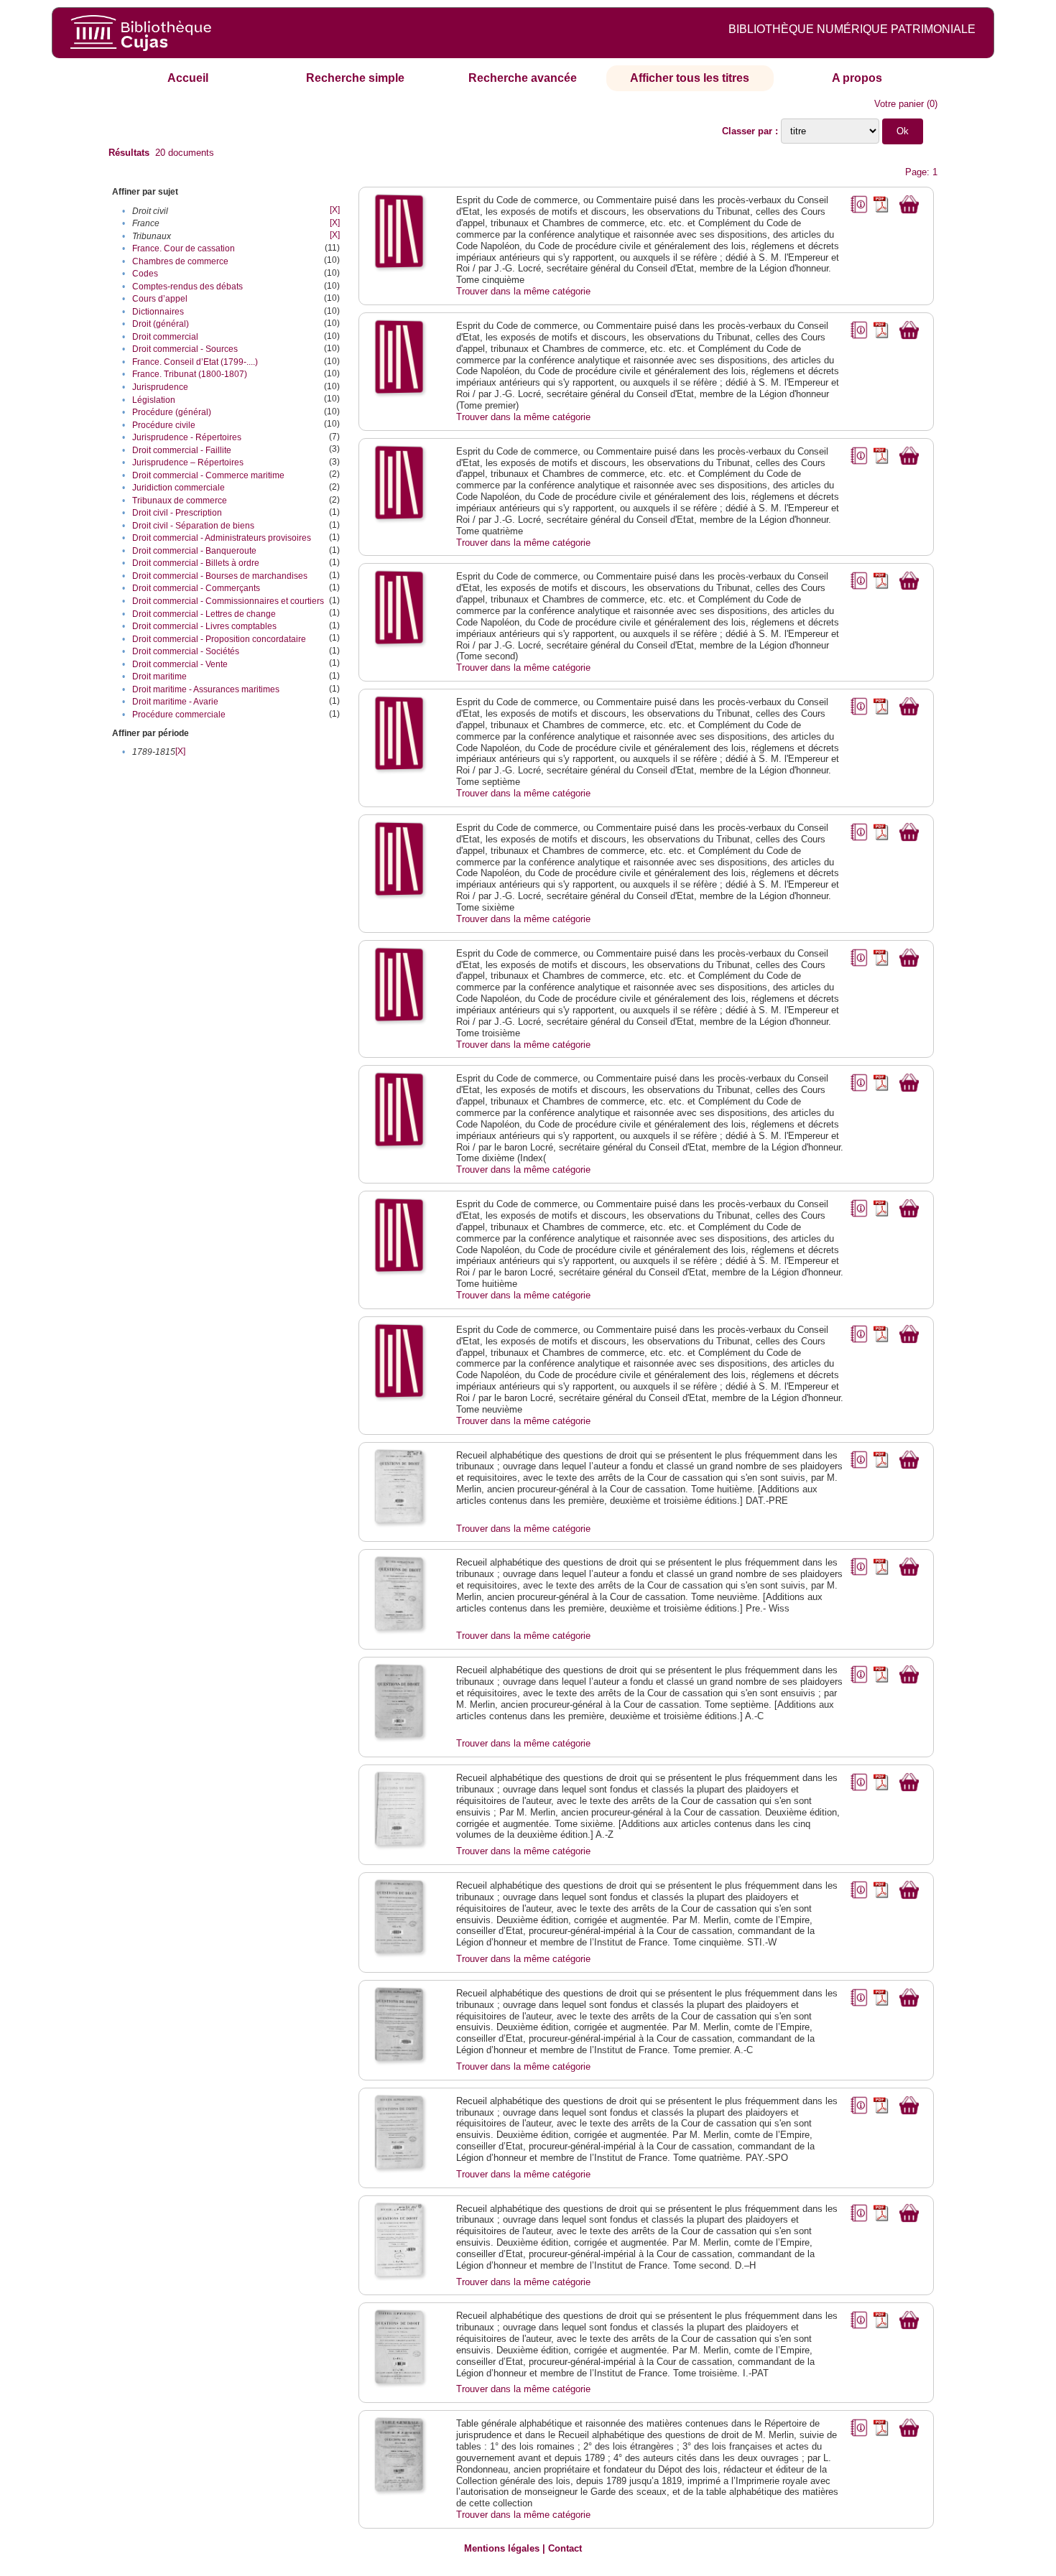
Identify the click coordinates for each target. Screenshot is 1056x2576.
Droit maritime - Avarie (175, 702)
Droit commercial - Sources (185, 349)
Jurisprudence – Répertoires (188, 462)
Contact (565, 2548)
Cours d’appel (160, 299)
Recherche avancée (523, 78)
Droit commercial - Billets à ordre (196, 563)
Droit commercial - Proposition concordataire (219, 639)
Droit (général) (161, 324)
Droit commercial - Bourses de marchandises (220, 576)
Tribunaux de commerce (180, 501)
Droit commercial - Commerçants (196, 588)
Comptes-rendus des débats (187, 287)
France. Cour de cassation (184, 248)
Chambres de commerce (180, 261)
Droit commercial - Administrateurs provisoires (222, 538)
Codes (145, 274)
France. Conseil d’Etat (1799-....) (195, 362)
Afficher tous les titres (690, 78)
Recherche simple (355, 78)
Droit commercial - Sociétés (186, 651)
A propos (857, 78)
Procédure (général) (172, 412)
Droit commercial (165, 337)
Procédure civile (164, 425)
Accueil (188, 78)
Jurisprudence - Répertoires (187, 437)
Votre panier (899, 104)
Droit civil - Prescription (177, 513)
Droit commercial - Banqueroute (194, 551)
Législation (154, 400)
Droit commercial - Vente (180, 664)
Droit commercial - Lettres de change (204, 614)
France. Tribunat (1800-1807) (190, 374)
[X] (335, 210)
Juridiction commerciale (179, 488)
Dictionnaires (158, 312)
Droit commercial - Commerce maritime (208, 475)
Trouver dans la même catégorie (523, 291)
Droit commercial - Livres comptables (204, 626)
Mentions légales (502, 2548)
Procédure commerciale (179, 715)
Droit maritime (159, 676)
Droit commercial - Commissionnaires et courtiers (228, 601)
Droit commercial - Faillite (182, 450)
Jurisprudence (160, 387)
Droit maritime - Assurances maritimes (206, 689)
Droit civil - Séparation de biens (193, 526)
